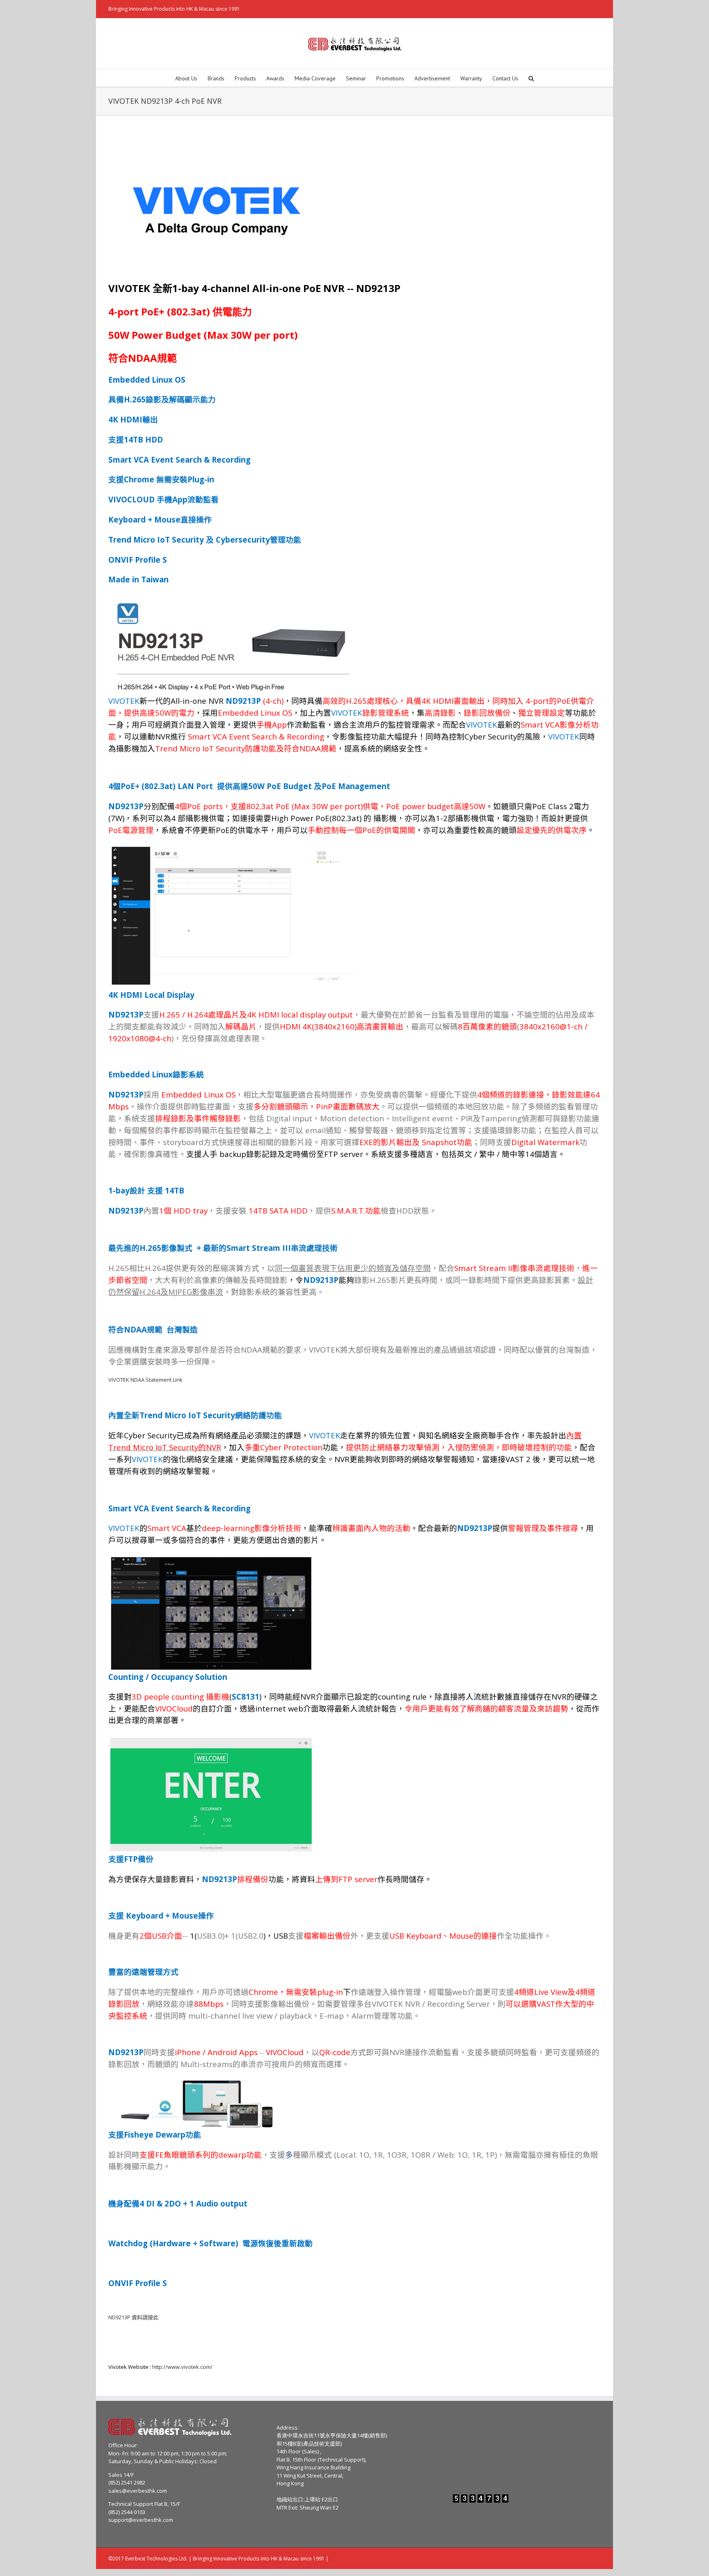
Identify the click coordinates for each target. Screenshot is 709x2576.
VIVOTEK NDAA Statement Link (145, 1380)
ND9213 (133, 2317)
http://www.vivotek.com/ (182, 2367)
